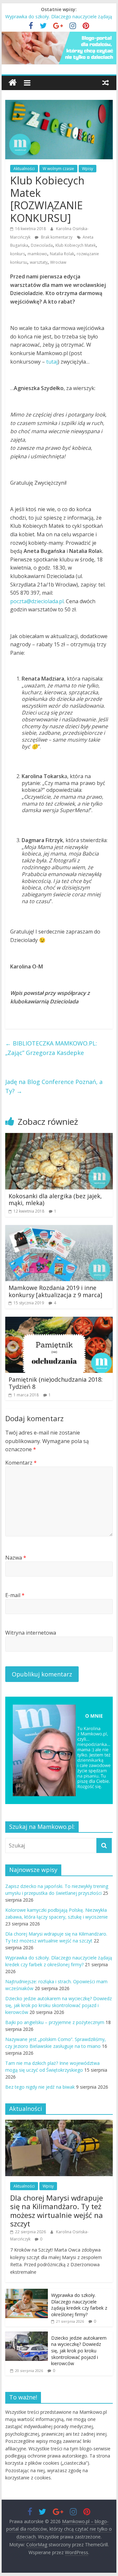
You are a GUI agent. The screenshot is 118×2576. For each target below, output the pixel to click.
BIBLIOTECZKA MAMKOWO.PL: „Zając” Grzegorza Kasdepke (51, 1048)
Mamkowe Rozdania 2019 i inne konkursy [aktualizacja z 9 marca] (55, 1291)
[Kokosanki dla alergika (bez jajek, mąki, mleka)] (59, 1137)
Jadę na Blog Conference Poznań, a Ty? (54, 1086)
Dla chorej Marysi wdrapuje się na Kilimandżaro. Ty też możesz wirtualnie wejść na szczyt (57, 2211)
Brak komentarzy (56, 237)
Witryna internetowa (31, 1633)
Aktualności (24, 169)
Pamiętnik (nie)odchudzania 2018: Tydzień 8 (56, 1383)
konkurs (18, 254)
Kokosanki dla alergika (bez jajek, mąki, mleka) (55, 1200)
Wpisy (88, 169)
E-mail (15, 1595)
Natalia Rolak (62, 254)
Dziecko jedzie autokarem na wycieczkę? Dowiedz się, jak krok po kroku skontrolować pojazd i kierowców (59, 2005)
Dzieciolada (42, 245)
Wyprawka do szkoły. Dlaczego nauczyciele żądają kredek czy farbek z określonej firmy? (79, 2305)
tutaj (52, 362)
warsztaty (39, 262)
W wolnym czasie (58, 169)
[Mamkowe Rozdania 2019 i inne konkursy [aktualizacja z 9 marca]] (59, 1229)
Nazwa (16, 1558)
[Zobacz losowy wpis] (106, 83)
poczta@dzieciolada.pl (37, 601)
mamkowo (37, 254)
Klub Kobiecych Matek (76, 245)
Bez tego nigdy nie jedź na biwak (40, 2087)
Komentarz (21, 1463)
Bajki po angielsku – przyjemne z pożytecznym (55, 2022)
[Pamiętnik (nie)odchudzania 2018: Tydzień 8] (59, 1321)
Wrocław (58, 262)
